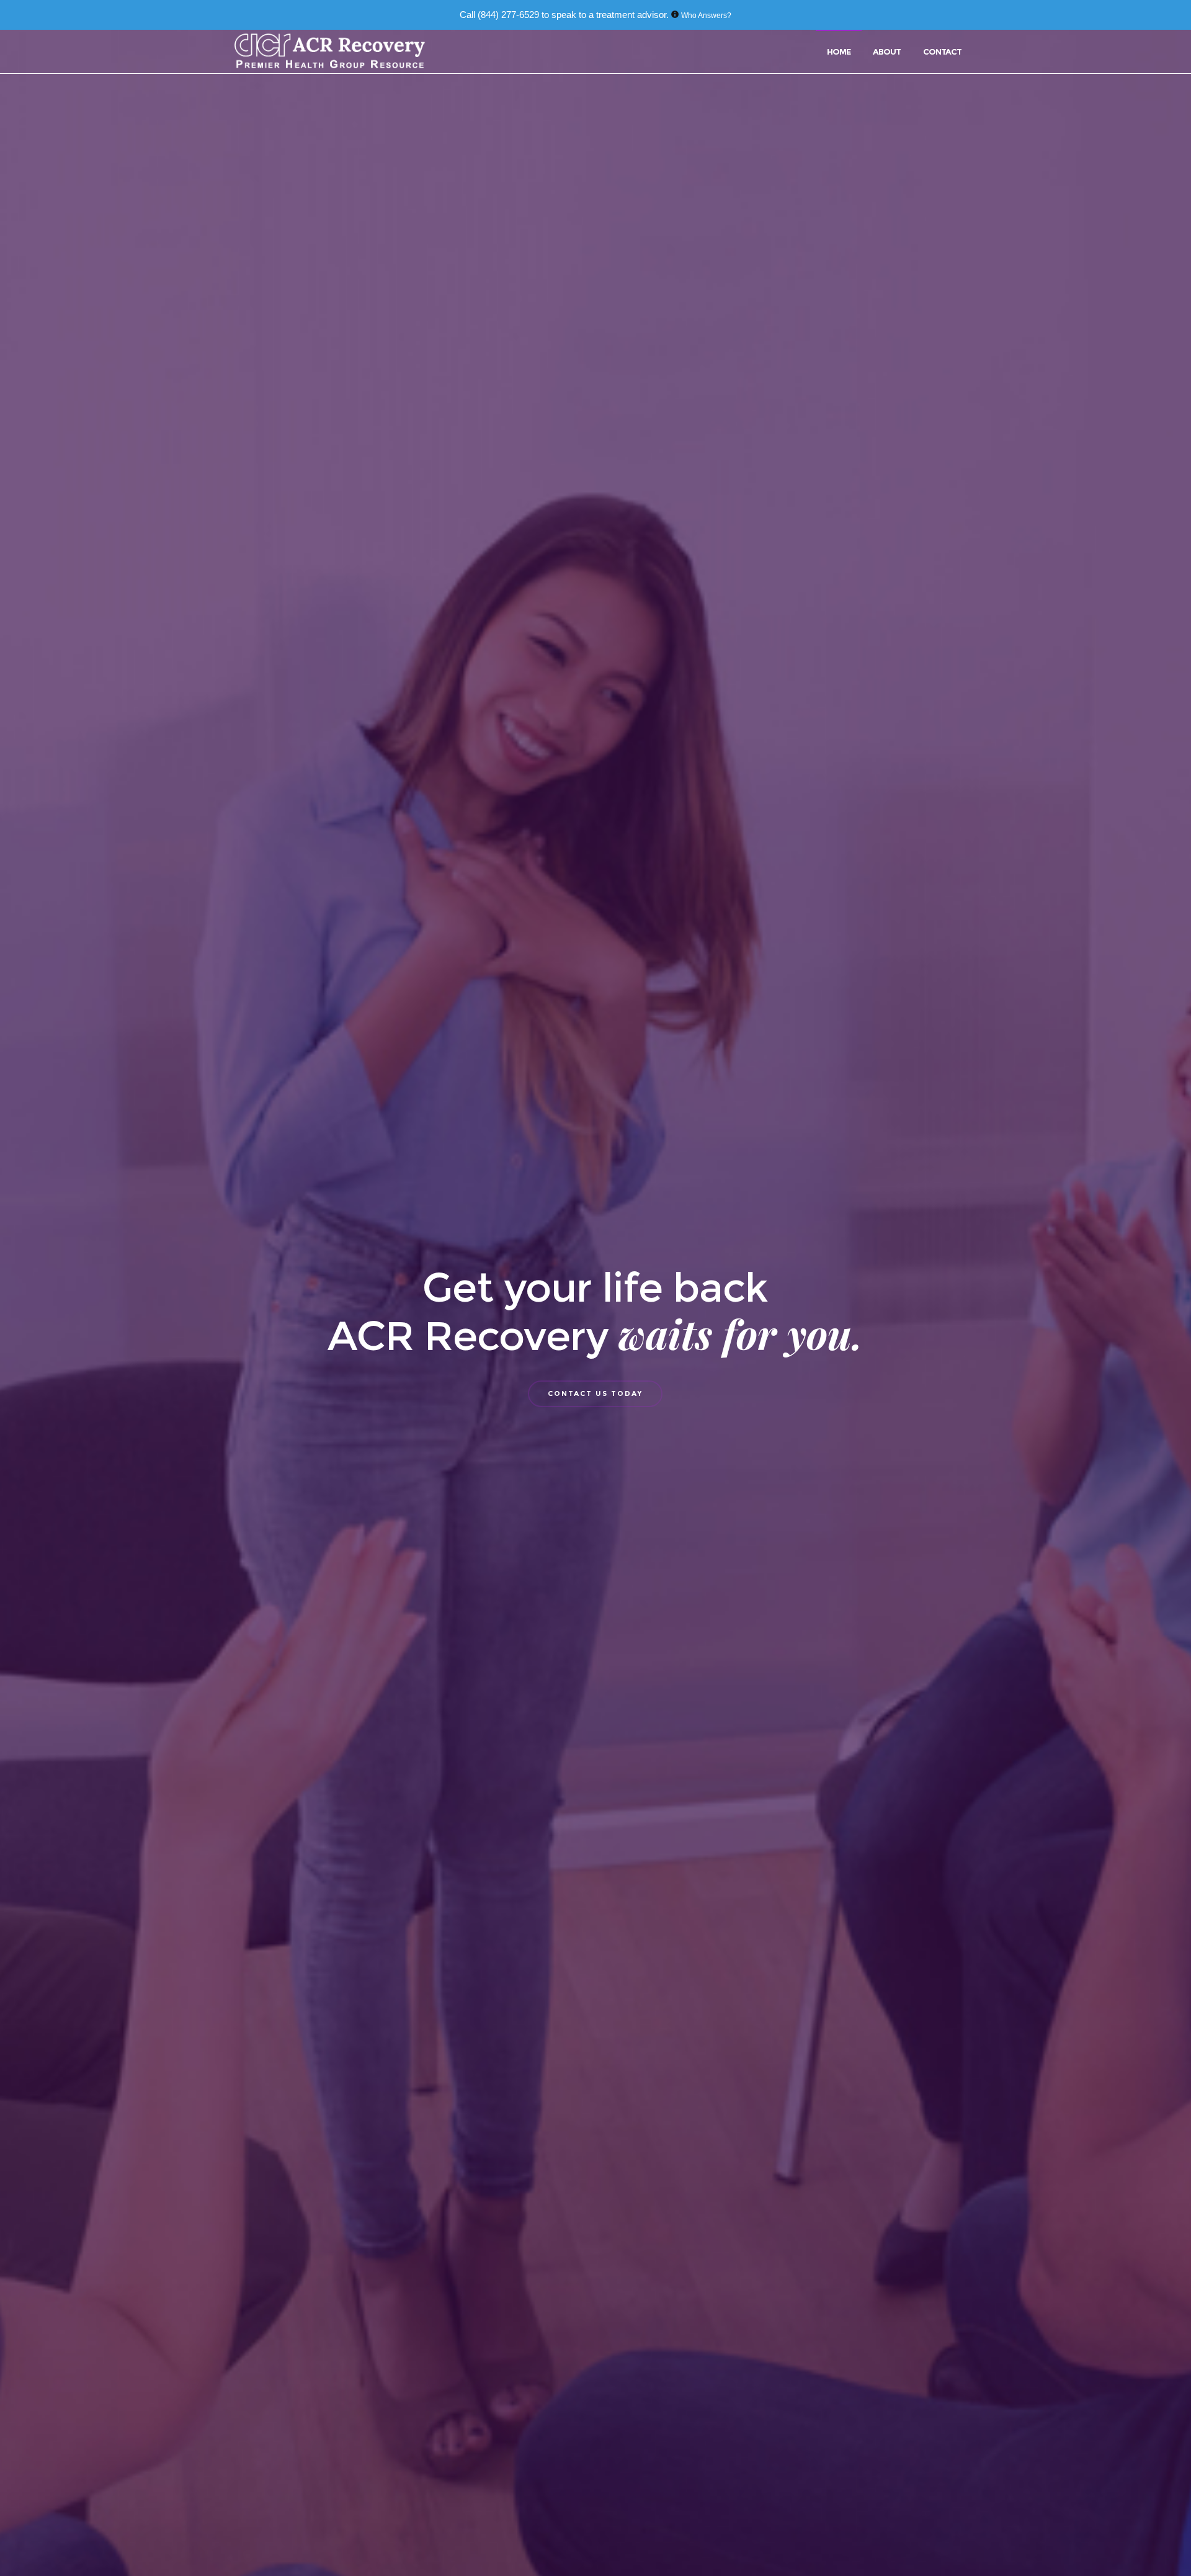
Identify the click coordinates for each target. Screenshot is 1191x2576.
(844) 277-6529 (508, 15)
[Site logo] (331, 51)
